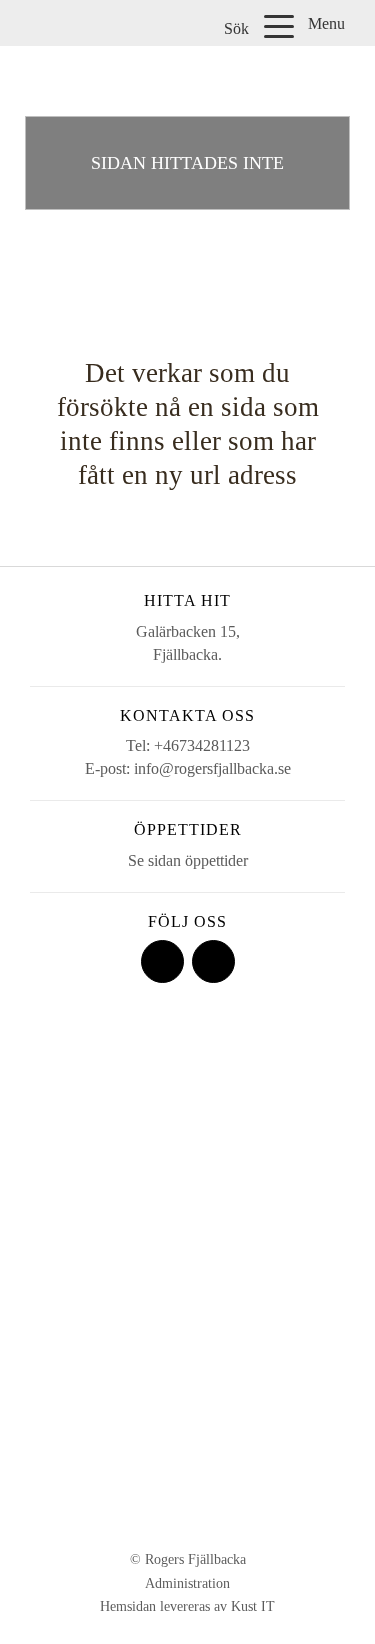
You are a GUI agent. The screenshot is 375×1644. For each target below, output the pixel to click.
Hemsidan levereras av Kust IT (187, 1606)
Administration (187, 1583)
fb (162, 961)
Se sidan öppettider (188, 860)
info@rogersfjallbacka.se (212, 768)
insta (213, 961)
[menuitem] (239, 28)
